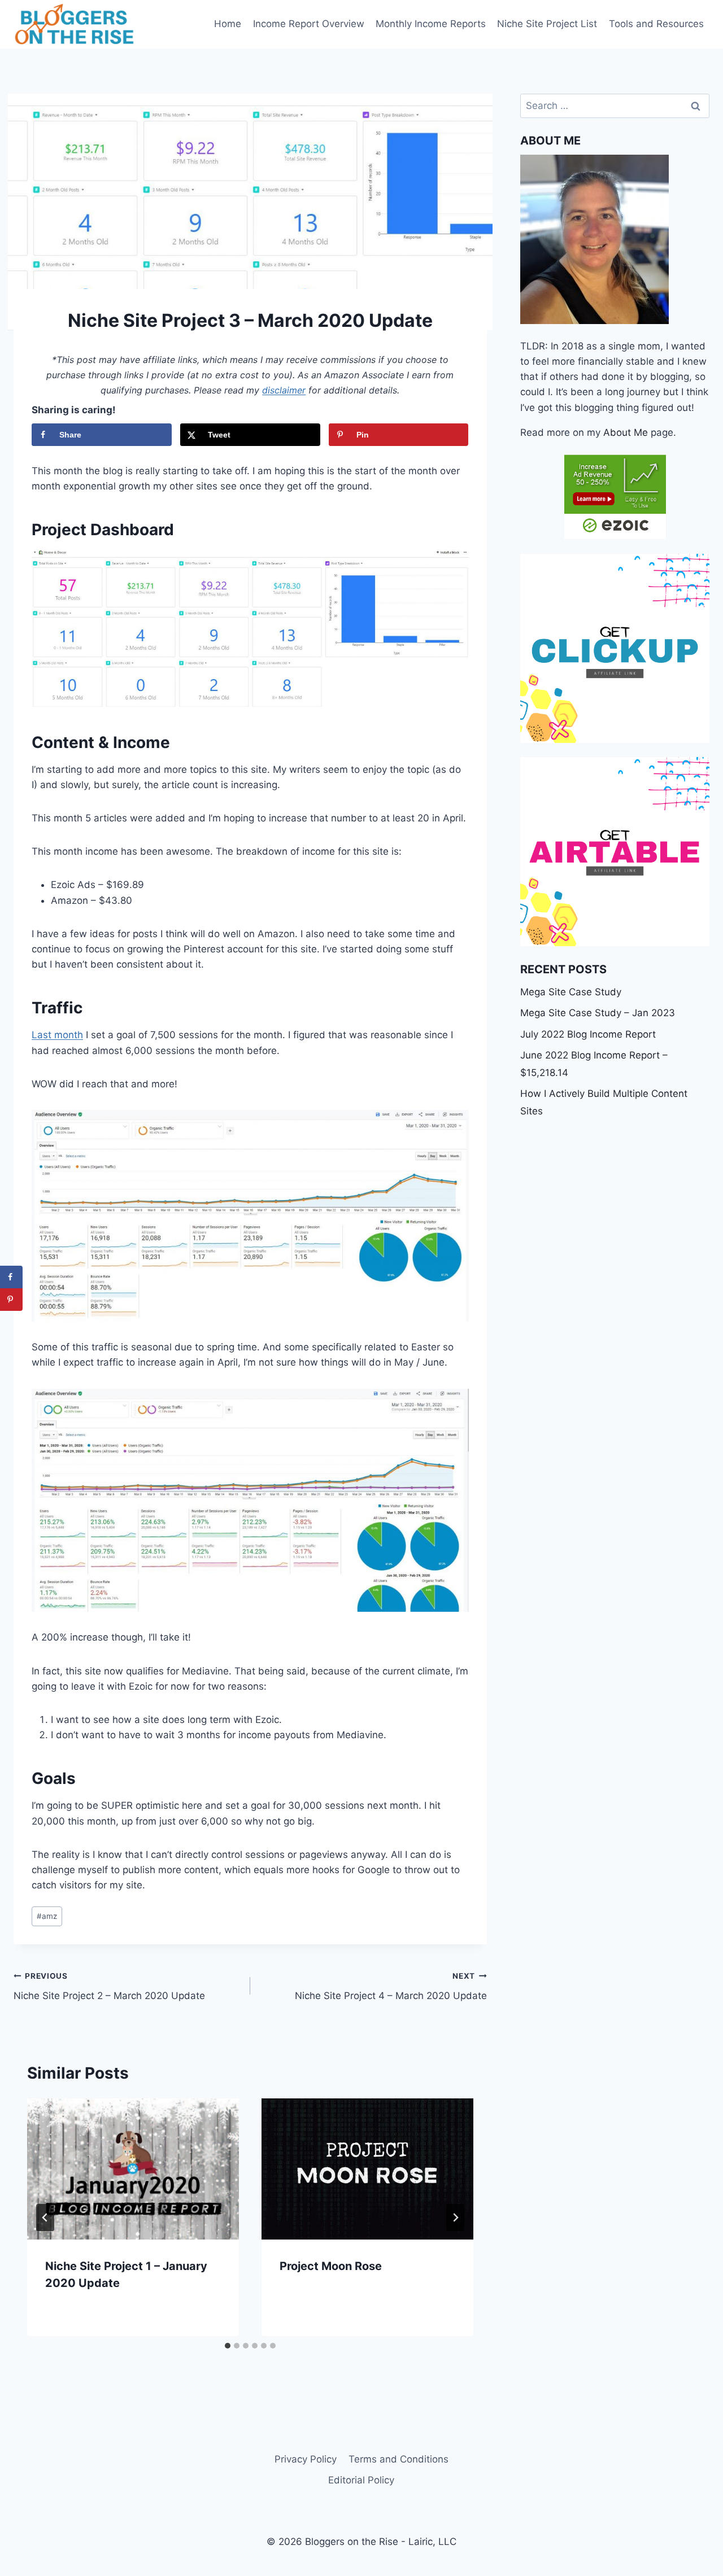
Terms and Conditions (398, 2459)
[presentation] (133, 2169)
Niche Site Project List (547, 24)
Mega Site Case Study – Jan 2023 (598, 1013)
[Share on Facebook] (11, 1277)
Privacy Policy (306, 2459)
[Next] (455, 2218)
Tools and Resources (656, 24)
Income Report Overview (309, 24)
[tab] (228, 2346)
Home (228, 24)
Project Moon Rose (331, 2266)
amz (47, 1916)
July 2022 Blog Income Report (588, 1034)
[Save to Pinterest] (11, 1300)
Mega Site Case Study (571, 992)
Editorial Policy (361, 2480)
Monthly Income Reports (431, 24)
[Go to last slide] (45, 2218)
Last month (57, 1035)
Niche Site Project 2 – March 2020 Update (109, 1986)
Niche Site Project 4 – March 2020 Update (391, 1986)
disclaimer (284, 390)
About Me (626, 432)
